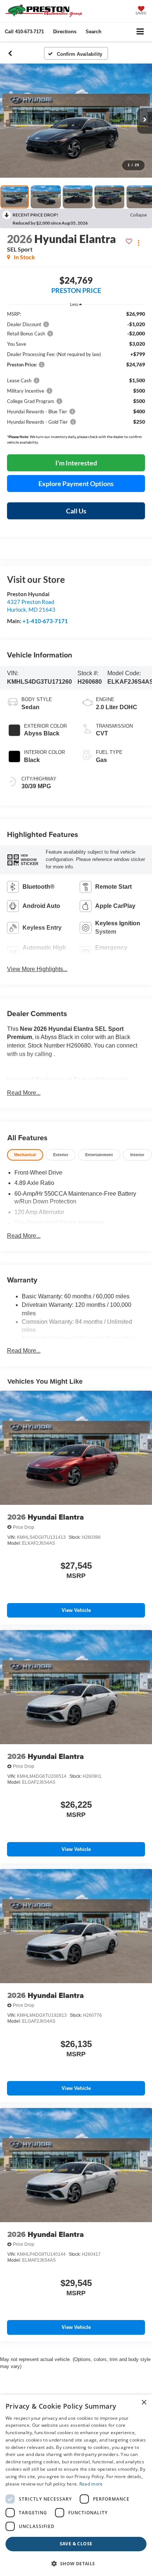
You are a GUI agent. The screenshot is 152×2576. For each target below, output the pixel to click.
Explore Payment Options (76, 484)
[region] (76, 380)
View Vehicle (76, 1610)
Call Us (76, 511)
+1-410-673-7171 (45, 621)
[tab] (25, 1155)
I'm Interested (76, 463)
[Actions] (139, 242)
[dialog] (76, 2485)
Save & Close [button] (76, 2544)
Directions (65, 32)
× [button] (144, 2403)
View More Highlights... (37, 969)
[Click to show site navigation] (140, 32)
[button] (24, 32)
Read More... (24, 1093)
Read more (91, 2484)
